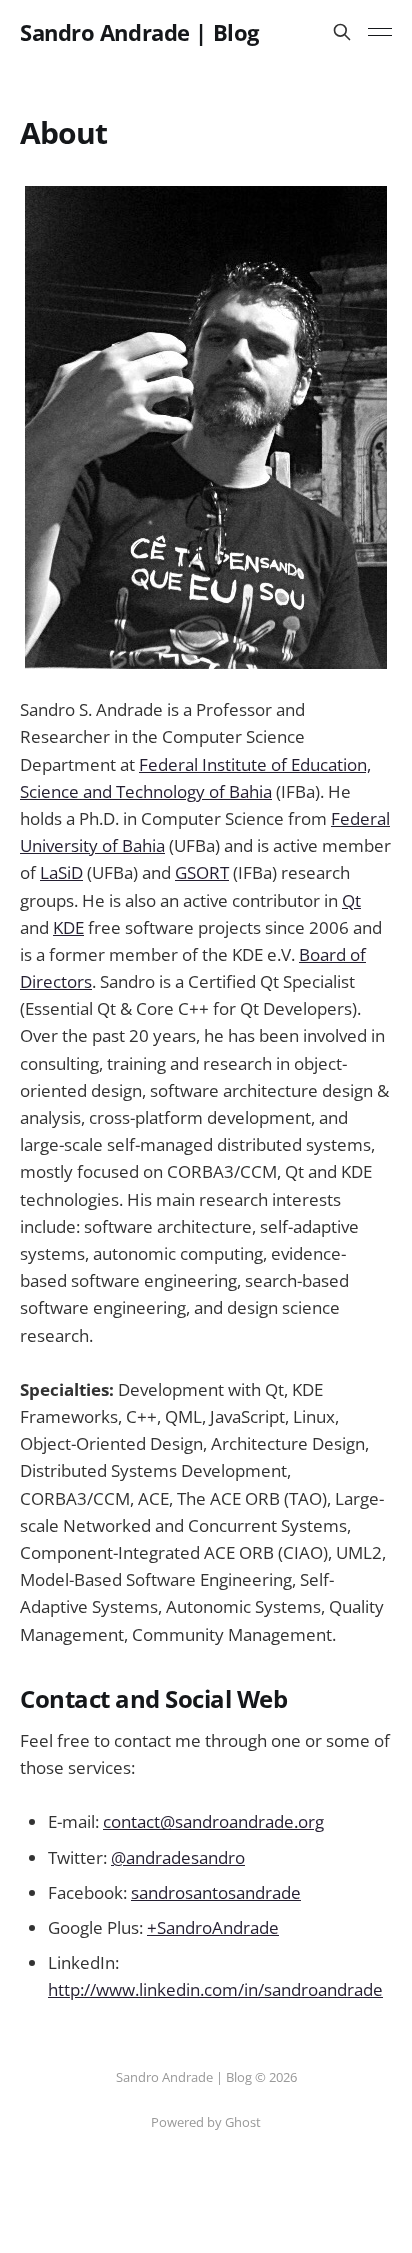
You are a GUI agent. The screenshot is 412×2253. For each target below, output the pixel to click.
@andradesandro (178, 1857)
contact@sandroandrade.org (213, 1821)
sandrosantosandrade (216, 1892)
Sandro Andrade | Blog (139, 32)
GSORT (202, 872)
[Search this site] (342, 32)
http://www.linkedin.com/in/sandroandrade (215, 1989)
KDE (68, 927)
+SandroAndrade (213, 1927)
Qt (351, 900)
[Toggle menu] (380, 32)
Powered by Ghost (206, 2122)
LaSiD (61, 872)
